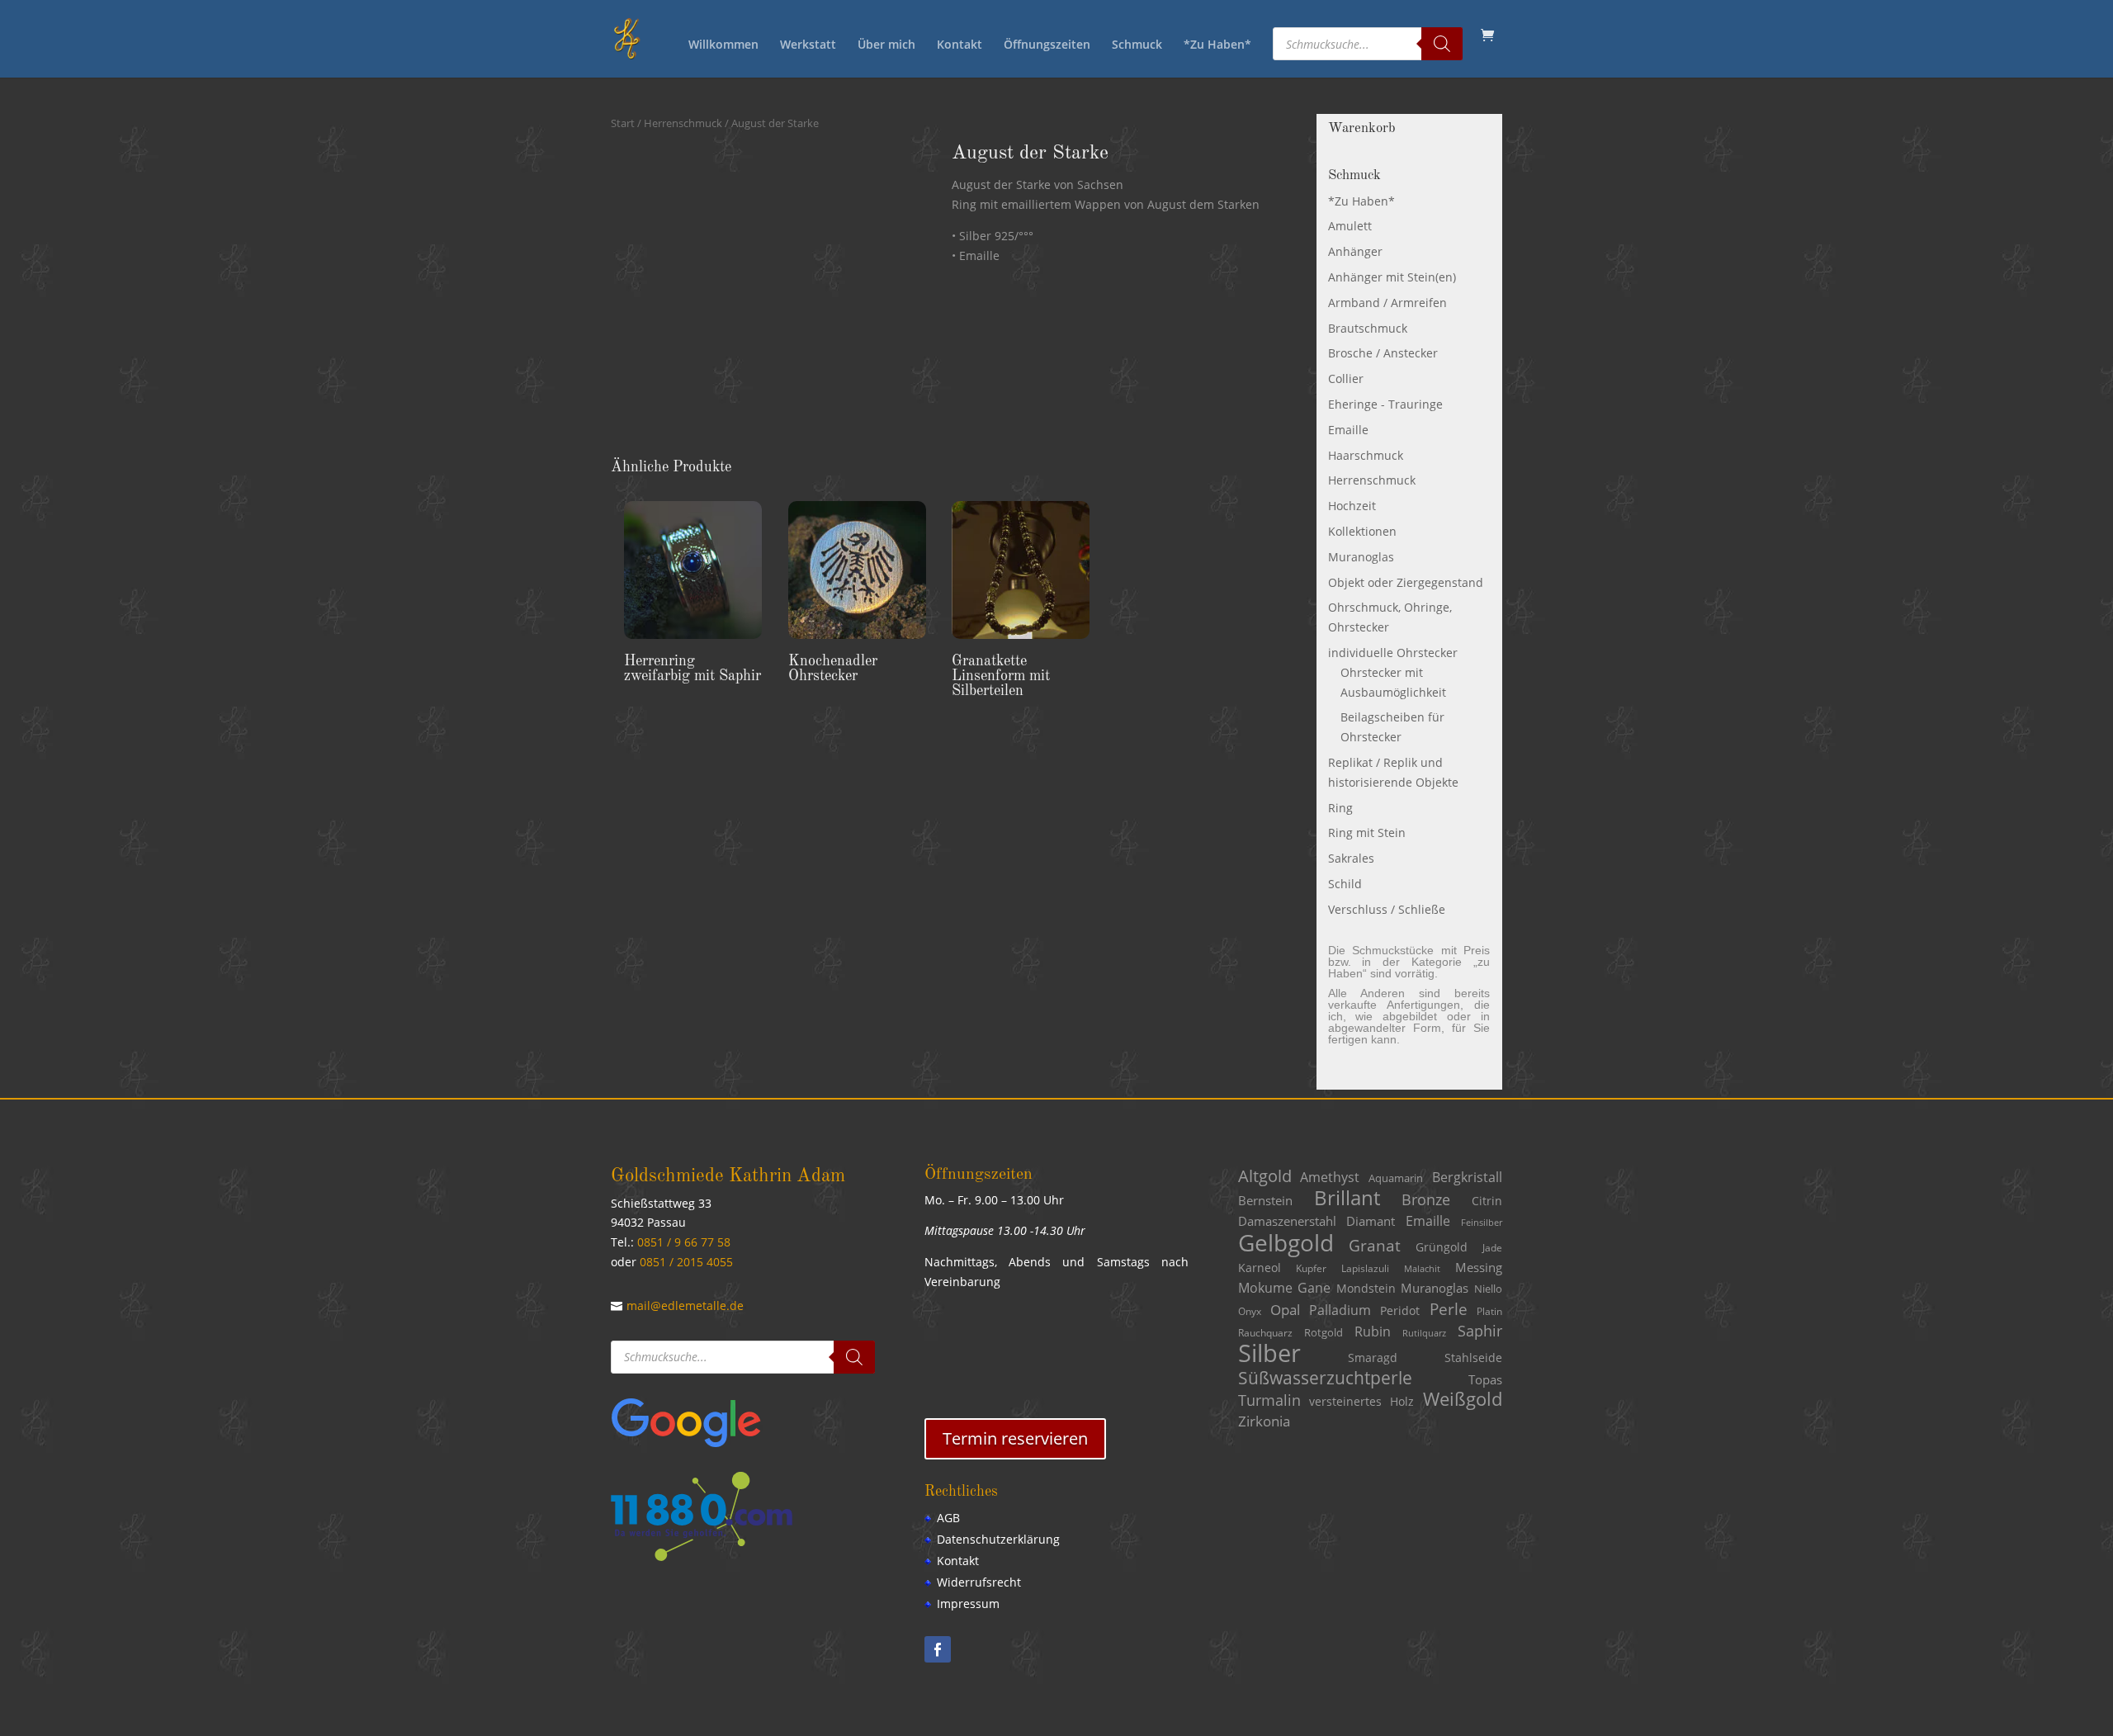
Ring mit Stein (1367, 833)
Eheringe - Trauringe (1385, 404)
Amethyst (1330, 1177)
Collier (1346, 378)
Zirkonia (1264, 1421)
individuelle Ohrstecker (1393, 653)
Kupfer (1311, 1268)
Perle (1449, 1309)
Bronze (1426, 1199)
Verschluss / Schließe (1387, 909)
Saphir (1480, 1331)
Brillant (1347, 1197)
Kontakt (960, 45)
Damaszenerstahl (1287, 1221)
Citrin (1487, 1201)
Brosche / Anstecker (1383, 353)
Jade (1492, 1248)
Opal (1285, 1310)
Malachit (1422, 1269)
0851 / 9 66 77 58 (684, 1242)
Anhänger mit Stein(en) (1392, 277)
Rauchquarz (1265, 1333)
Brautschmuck (1368, 328)
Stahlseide (1473, 1358)
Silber (1269, 1353)
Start (623, 123)
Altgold (1265, 1176)
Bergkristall (1467, 1177)
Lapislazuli (1365, 1268)
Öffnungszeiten (1047, 45)
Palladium (1340, 1310)
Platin (1489, 1311)
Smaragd (1373, 1358)
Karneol (1260, 1268)
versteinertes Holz (1361, 1401)
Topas (1485, 1379)
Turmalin (1269, 1400)
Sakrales (1351, 858)
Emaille (1348, 430)
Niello (1488, 1289)
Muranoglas (1361, 557)
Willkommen (723, 45)
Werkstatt (808, 45)
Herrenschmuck (683, 123)
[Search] (1442, 44)
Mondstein (1366, 1288)
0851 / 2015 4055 (686, 1262)
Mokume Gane (1285, 1288)
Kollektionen (1362, 531)
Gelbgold (1286, 1242)
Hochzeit (1352, 506)
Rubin (1373, 1332)
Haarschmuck (1366, 455)
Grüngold (1442, 1247)
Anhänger (1355, 251)
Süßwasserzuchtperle (1325, 1378)
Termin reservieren (1015, 1438)
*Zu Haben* (1217, 45)
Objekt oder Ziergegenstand (1406, 582)
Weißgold (1463, 1399)
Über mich (886, 45)
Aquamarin (1396, 1178)
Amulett (1350, 226)
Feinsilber (1482, 1223)
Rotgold (1324, 1332)
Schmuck (1137, 45)
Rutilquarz (1424, 1333)
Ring (1340, 808)
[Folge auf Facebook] (938, 1649)
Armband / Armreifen (1387, 303)
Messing (1479, 1267)
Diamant (1371, 1221)
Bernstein (1265, 1200)
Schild (1345, 884)
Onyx (1250, 1311)
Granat (1375, 1246)
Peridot (1400, 1310)
